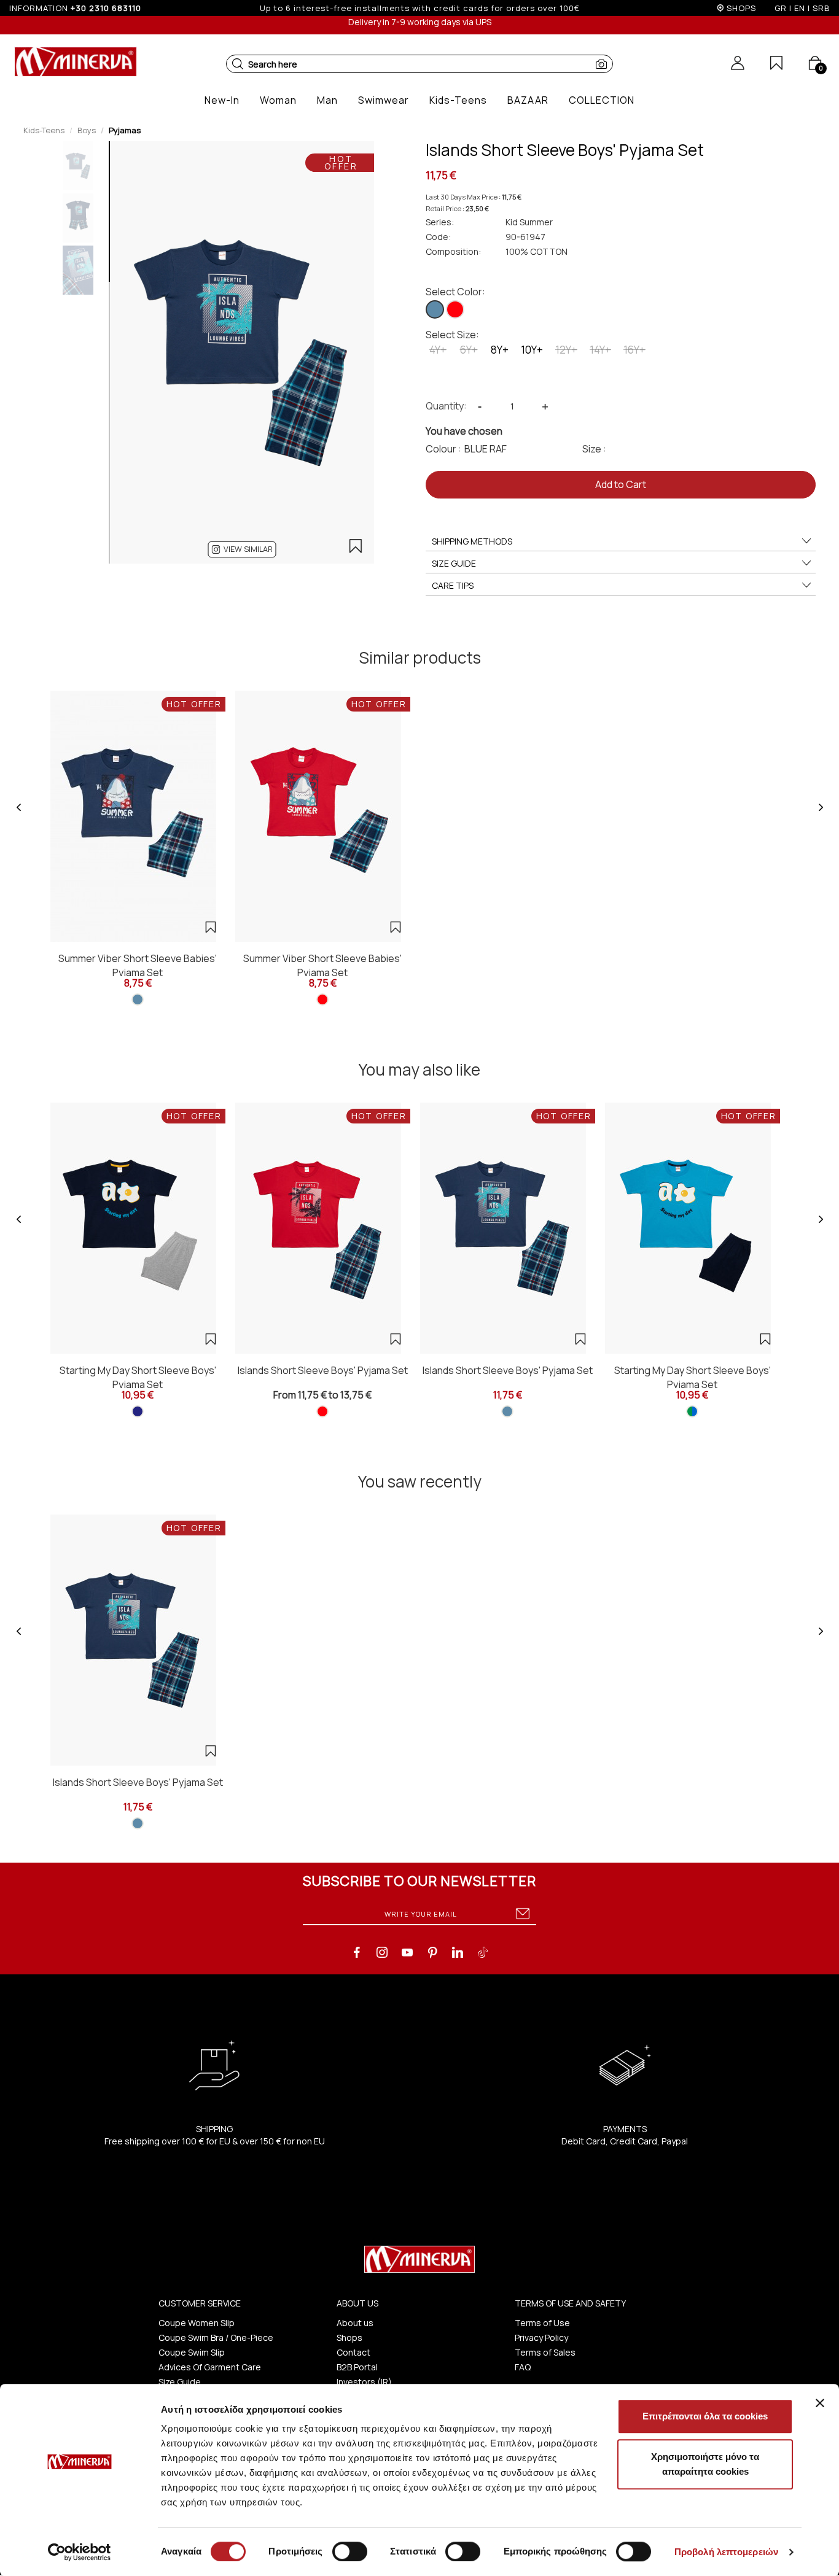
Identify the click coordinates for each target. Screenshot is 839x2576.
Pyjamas (125, 130)
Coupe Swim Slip (192, 2352)
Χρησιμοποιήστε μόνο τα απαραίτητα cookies (705, 2464)
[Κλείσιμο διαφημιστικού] (820, 2403)
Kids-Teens (44, 130)
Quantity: (446, 406)
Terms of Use (542, 2323)
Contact (353, 2352)
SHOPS (741, 8)
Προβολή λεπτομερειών (726, 2552)
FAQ (523, 2367)
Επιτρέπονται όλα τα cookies (705, 2416)
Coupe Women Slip (197, 2323)
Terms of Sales (545, 2352)
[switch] (350, 2551)
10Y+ (532, 350)
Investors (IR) (364, 2382)
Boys (87, 130)
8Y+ (500, 350)
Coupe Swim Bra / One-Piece (216, 2337)
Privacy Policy (541, 2337)
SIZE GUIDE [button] (454, 563)
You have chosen (464, 431)
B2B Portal (357, 2367)
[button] (238, 64)
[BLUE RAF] (435, 309)
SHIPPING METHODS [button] (472, 541)
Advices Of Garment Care (210, 2367)
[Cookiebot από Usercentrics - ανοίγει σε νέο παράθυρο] (80, 2552)
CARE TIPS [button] (453, 585)
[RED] (455, 309)
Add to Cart (621, 484)
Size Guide (180, 2382)
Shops (349, 2337)
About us (355, 2323)
